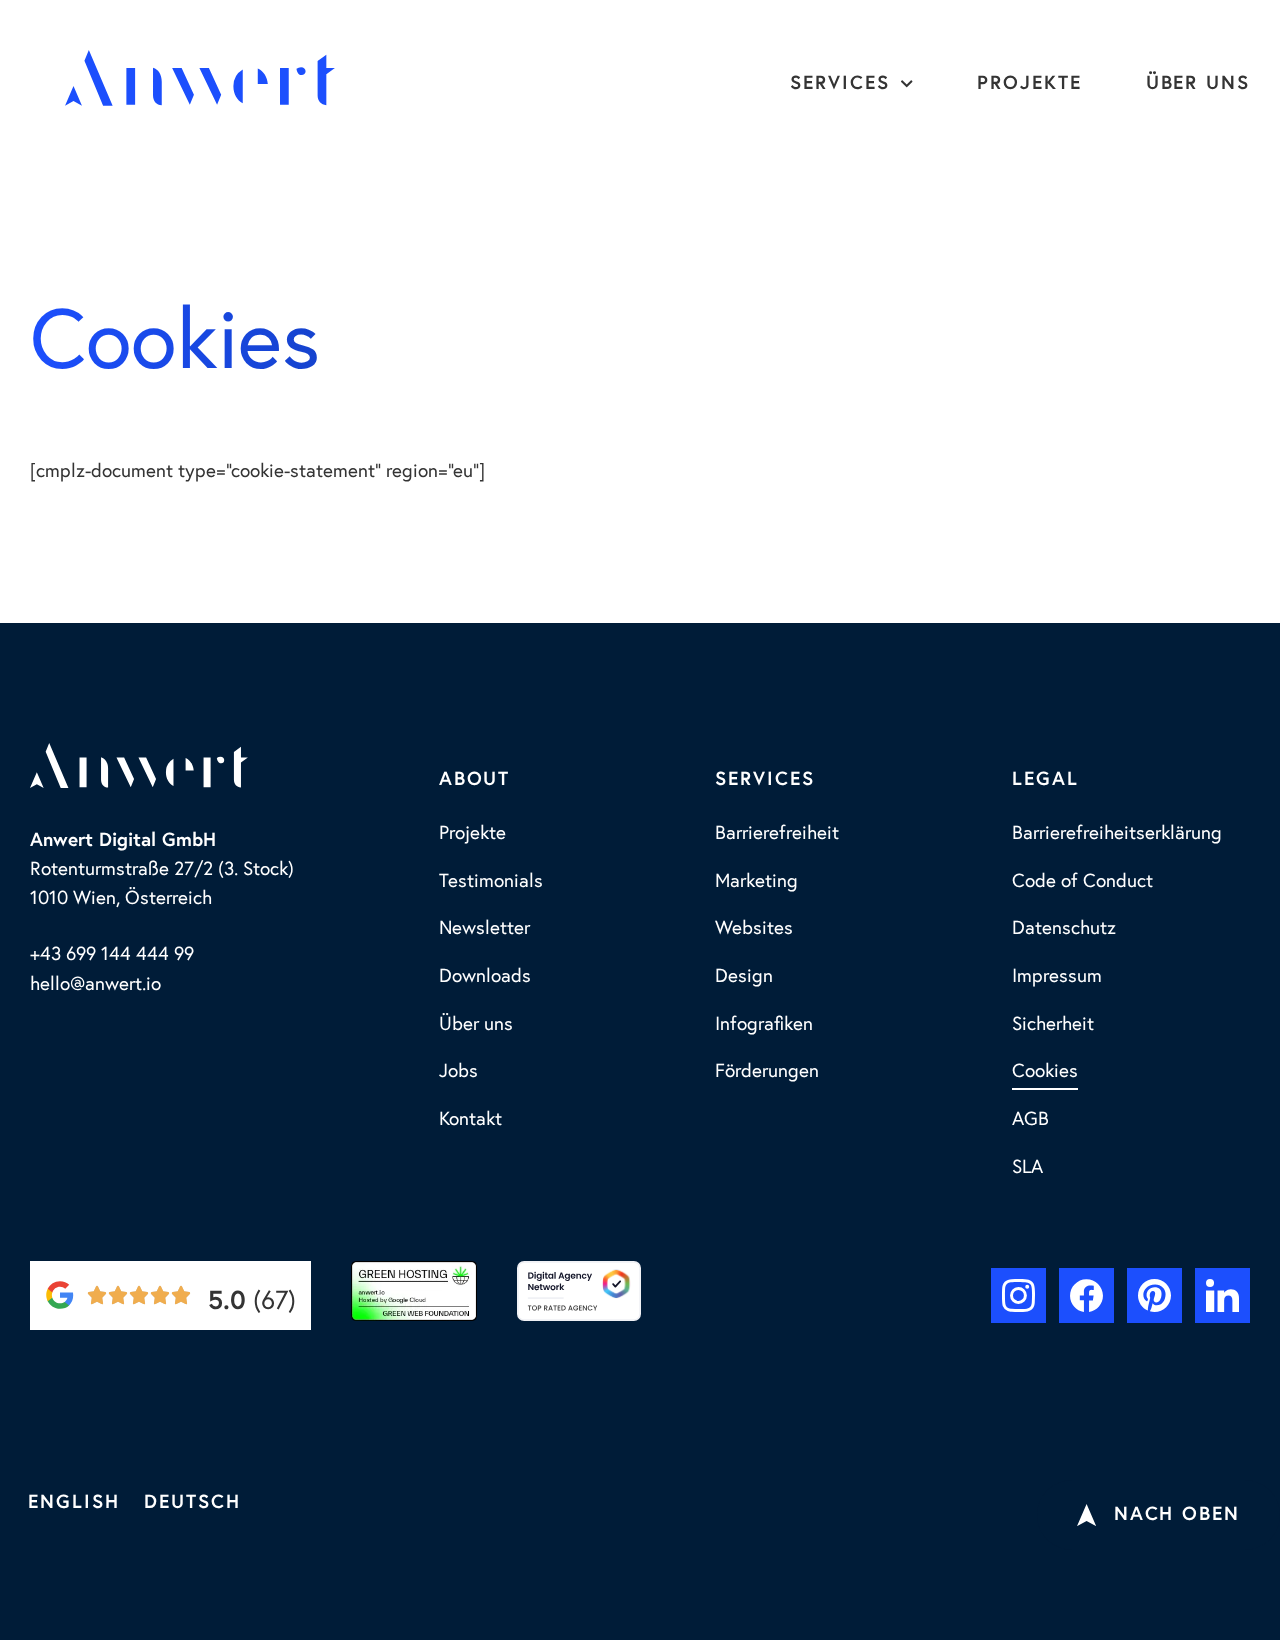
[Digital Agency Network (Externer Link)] (579, 1291)
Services (839, 83)
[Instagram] (1018, 1295)
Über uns (1198, 83)
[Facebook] (1086, 1295)
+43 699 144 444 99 (112, 954)
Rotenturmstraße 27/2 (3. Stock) (162, 869)
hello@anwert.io (95, 984)
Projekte (1029, 83)
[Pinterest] (1154, 1295)
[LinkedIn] (1222, 1295)
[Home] (200, 78)
